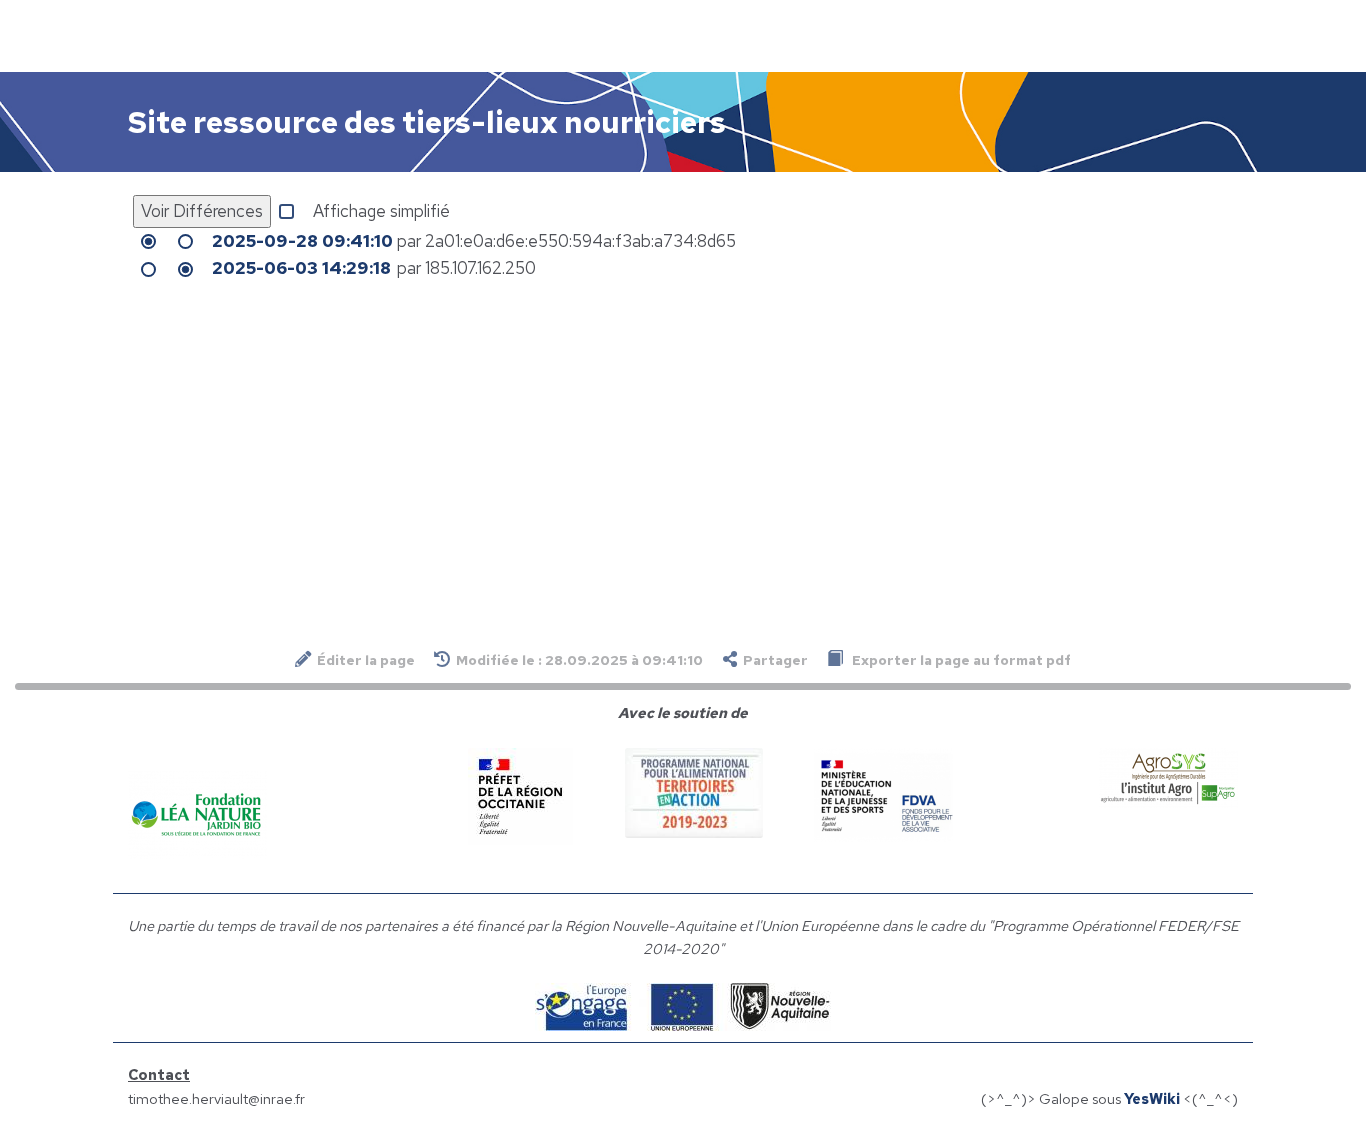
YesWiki (1152, 1098)
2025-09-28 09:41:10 (302, 241)
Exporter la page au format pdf (960, 660)
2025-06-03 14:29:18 (301, 268)
